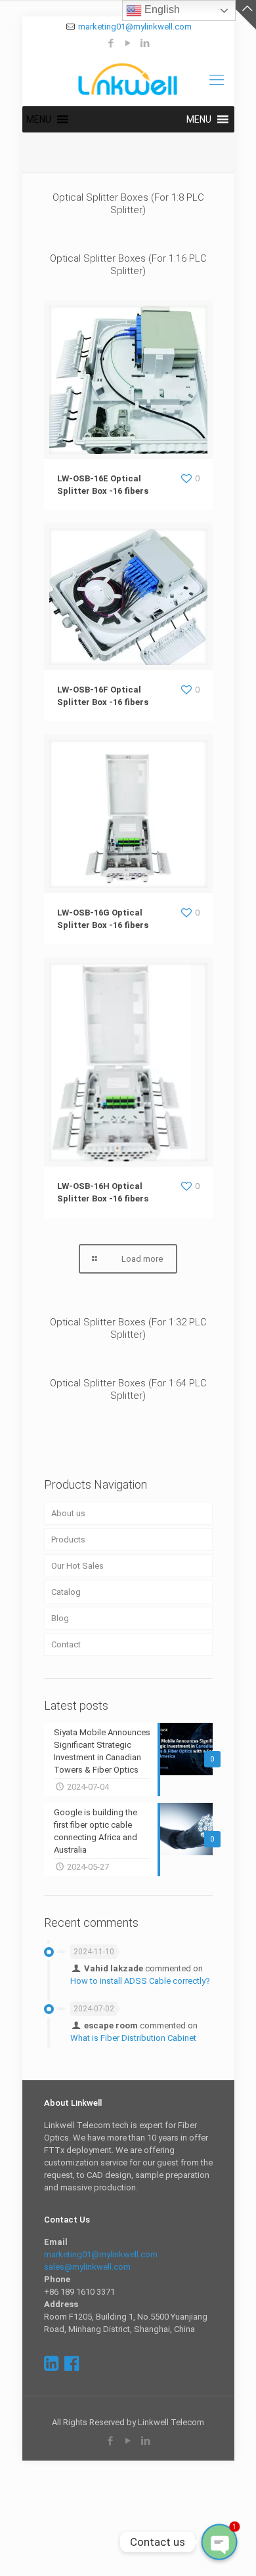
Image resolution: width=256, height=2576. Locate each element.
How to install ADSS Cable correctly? (140, 1981)
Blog (60, 1618)
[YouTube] (128, 43)
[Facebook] (111, 43)
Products (68, 1540)
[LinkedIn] (145, 43)
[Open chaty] (219, 2542)
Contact (66, 1644)
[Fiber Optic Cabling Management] (128, 80)
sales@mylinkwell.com (87, 2267)
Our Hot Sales (77, 1566)
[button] (39, 119)
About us (68, 1513)
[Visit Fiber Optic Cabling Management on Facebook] (72, 2366)
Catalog (66, 1592)
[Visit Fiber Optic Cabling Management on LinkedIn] (51, 2366)
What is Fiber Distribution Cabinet (133, 2038)
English (161, 10)
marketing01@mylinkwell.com (135, 27)
